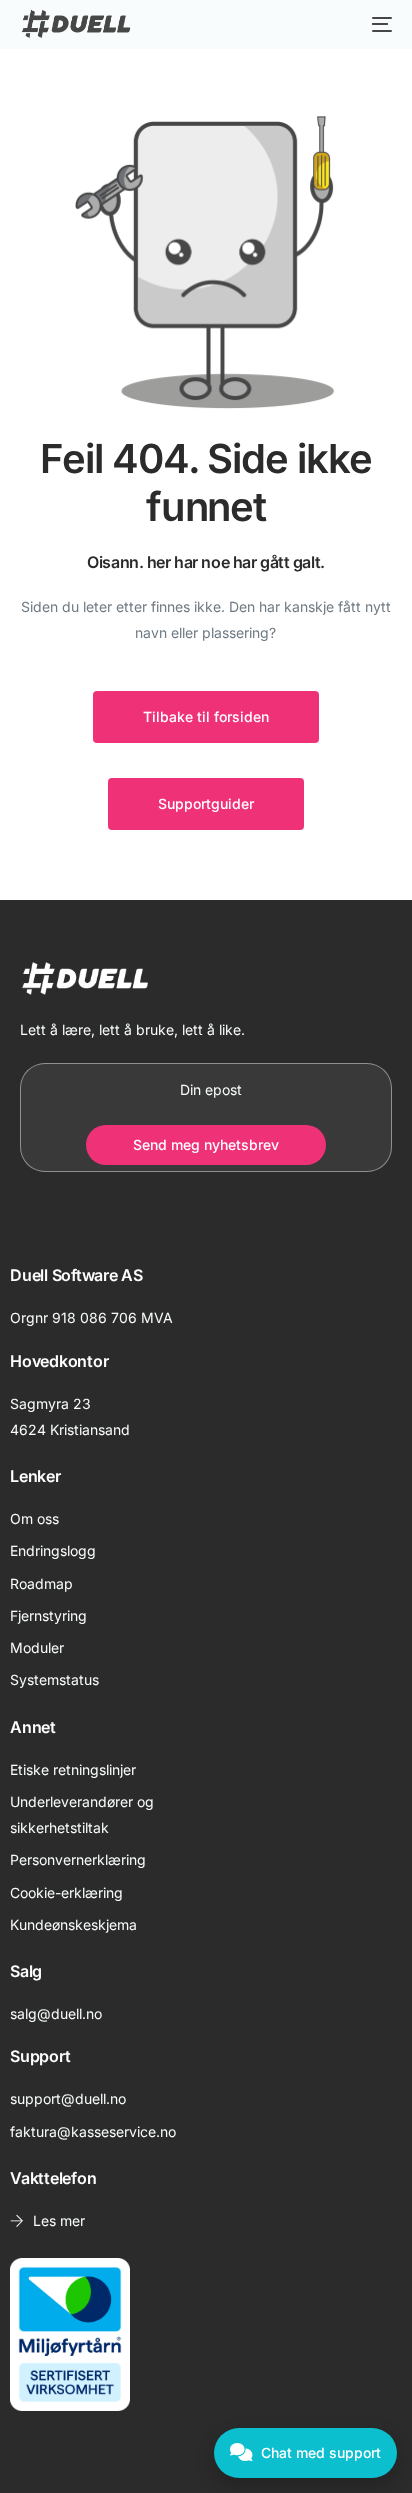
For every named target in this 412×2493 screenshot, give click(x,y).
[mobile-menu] (376, 24)
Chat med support (321, 2452)
